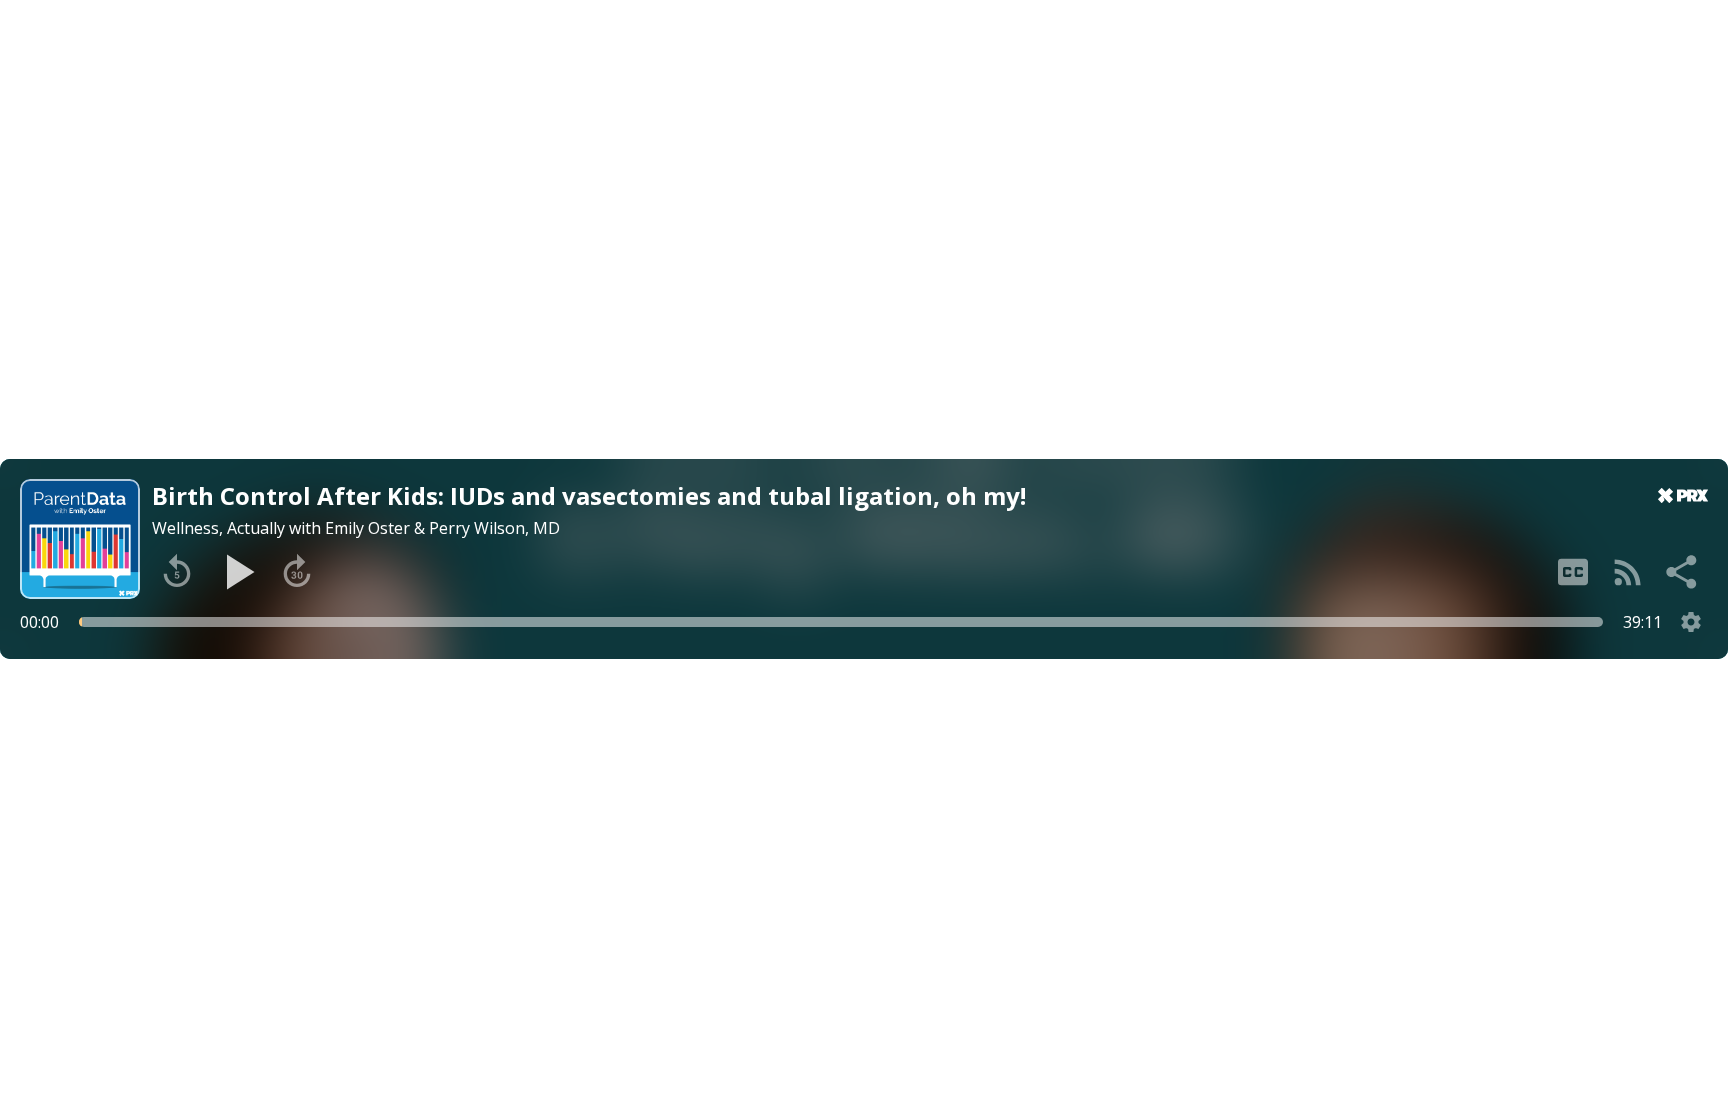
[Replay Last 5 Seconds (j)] (177, 572)
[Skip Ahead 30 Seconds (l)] (297, 572)
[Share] (1683, 572)
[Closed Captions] (1573, 572)
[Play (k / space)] (237, 572)
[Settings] (1691, 622)
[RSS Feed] (1628, 572)
